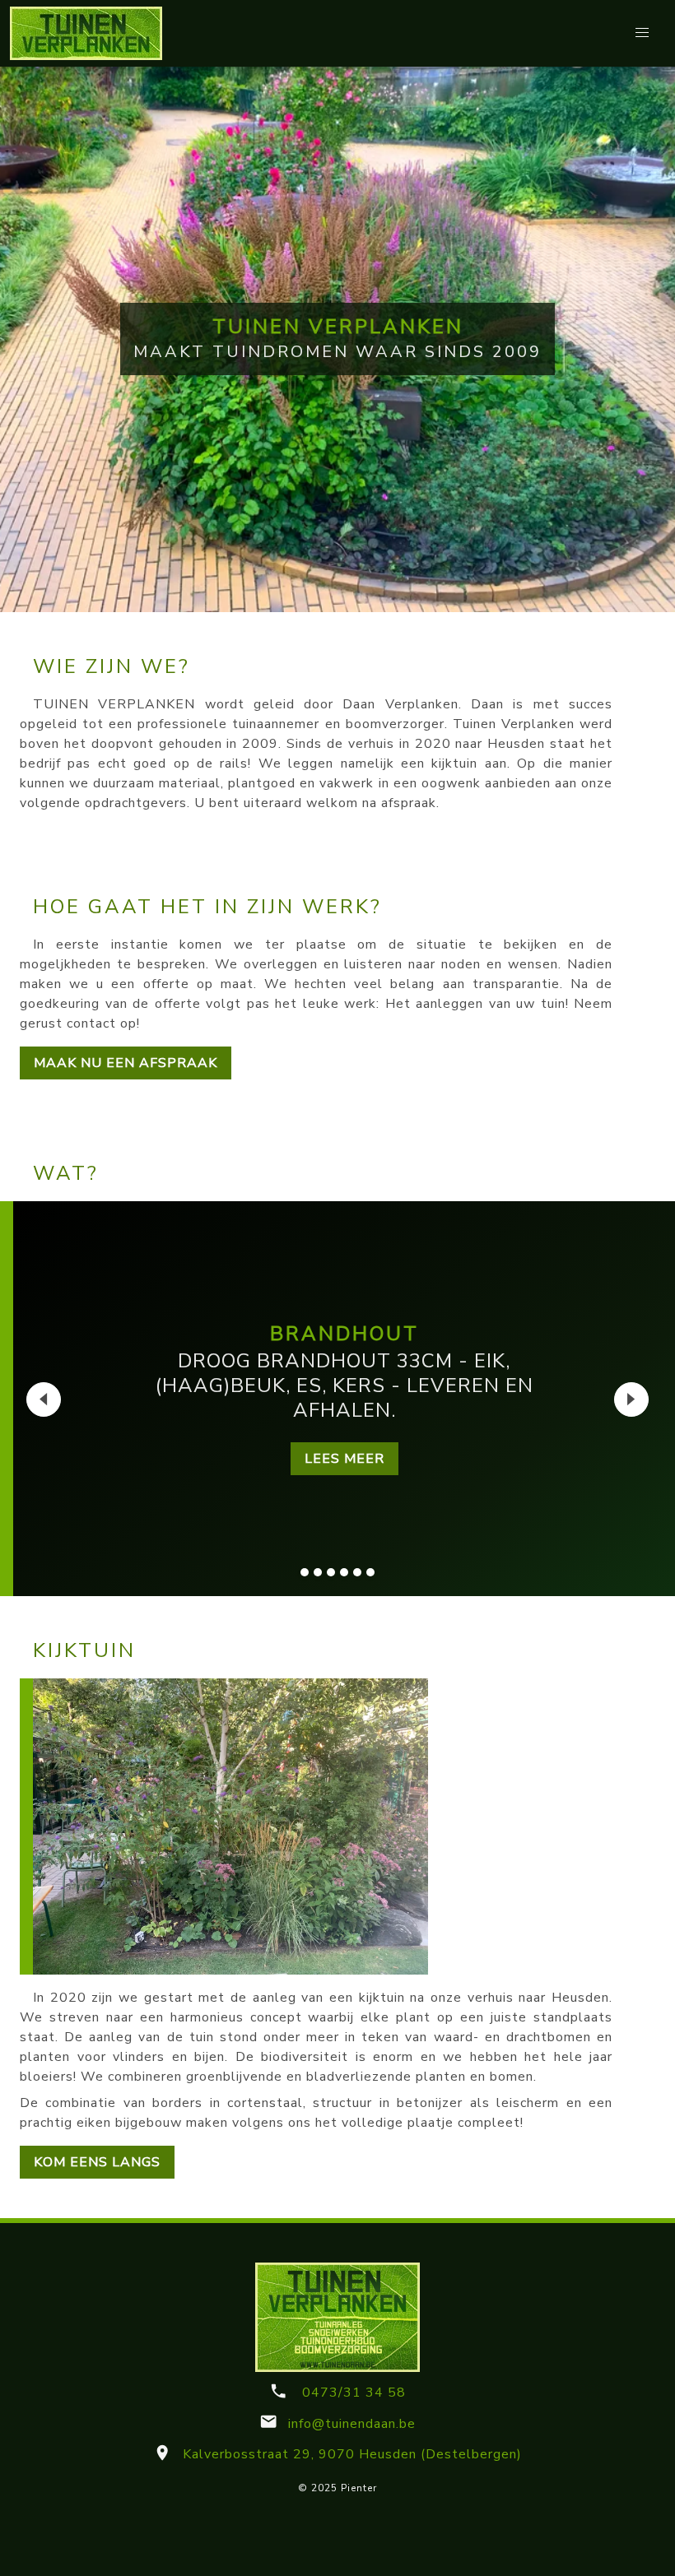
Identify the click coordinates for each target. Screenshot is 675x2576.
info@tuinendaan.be (350, 2424)
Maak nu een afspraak (126, 1063)
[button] (642, 33)
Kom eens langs (97, 2162)
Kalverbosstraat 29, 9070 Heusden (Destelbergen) (350, 2454)
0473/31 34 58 (351, 2393)
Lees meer (344, 1459)
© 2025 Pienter (337, 2488)
